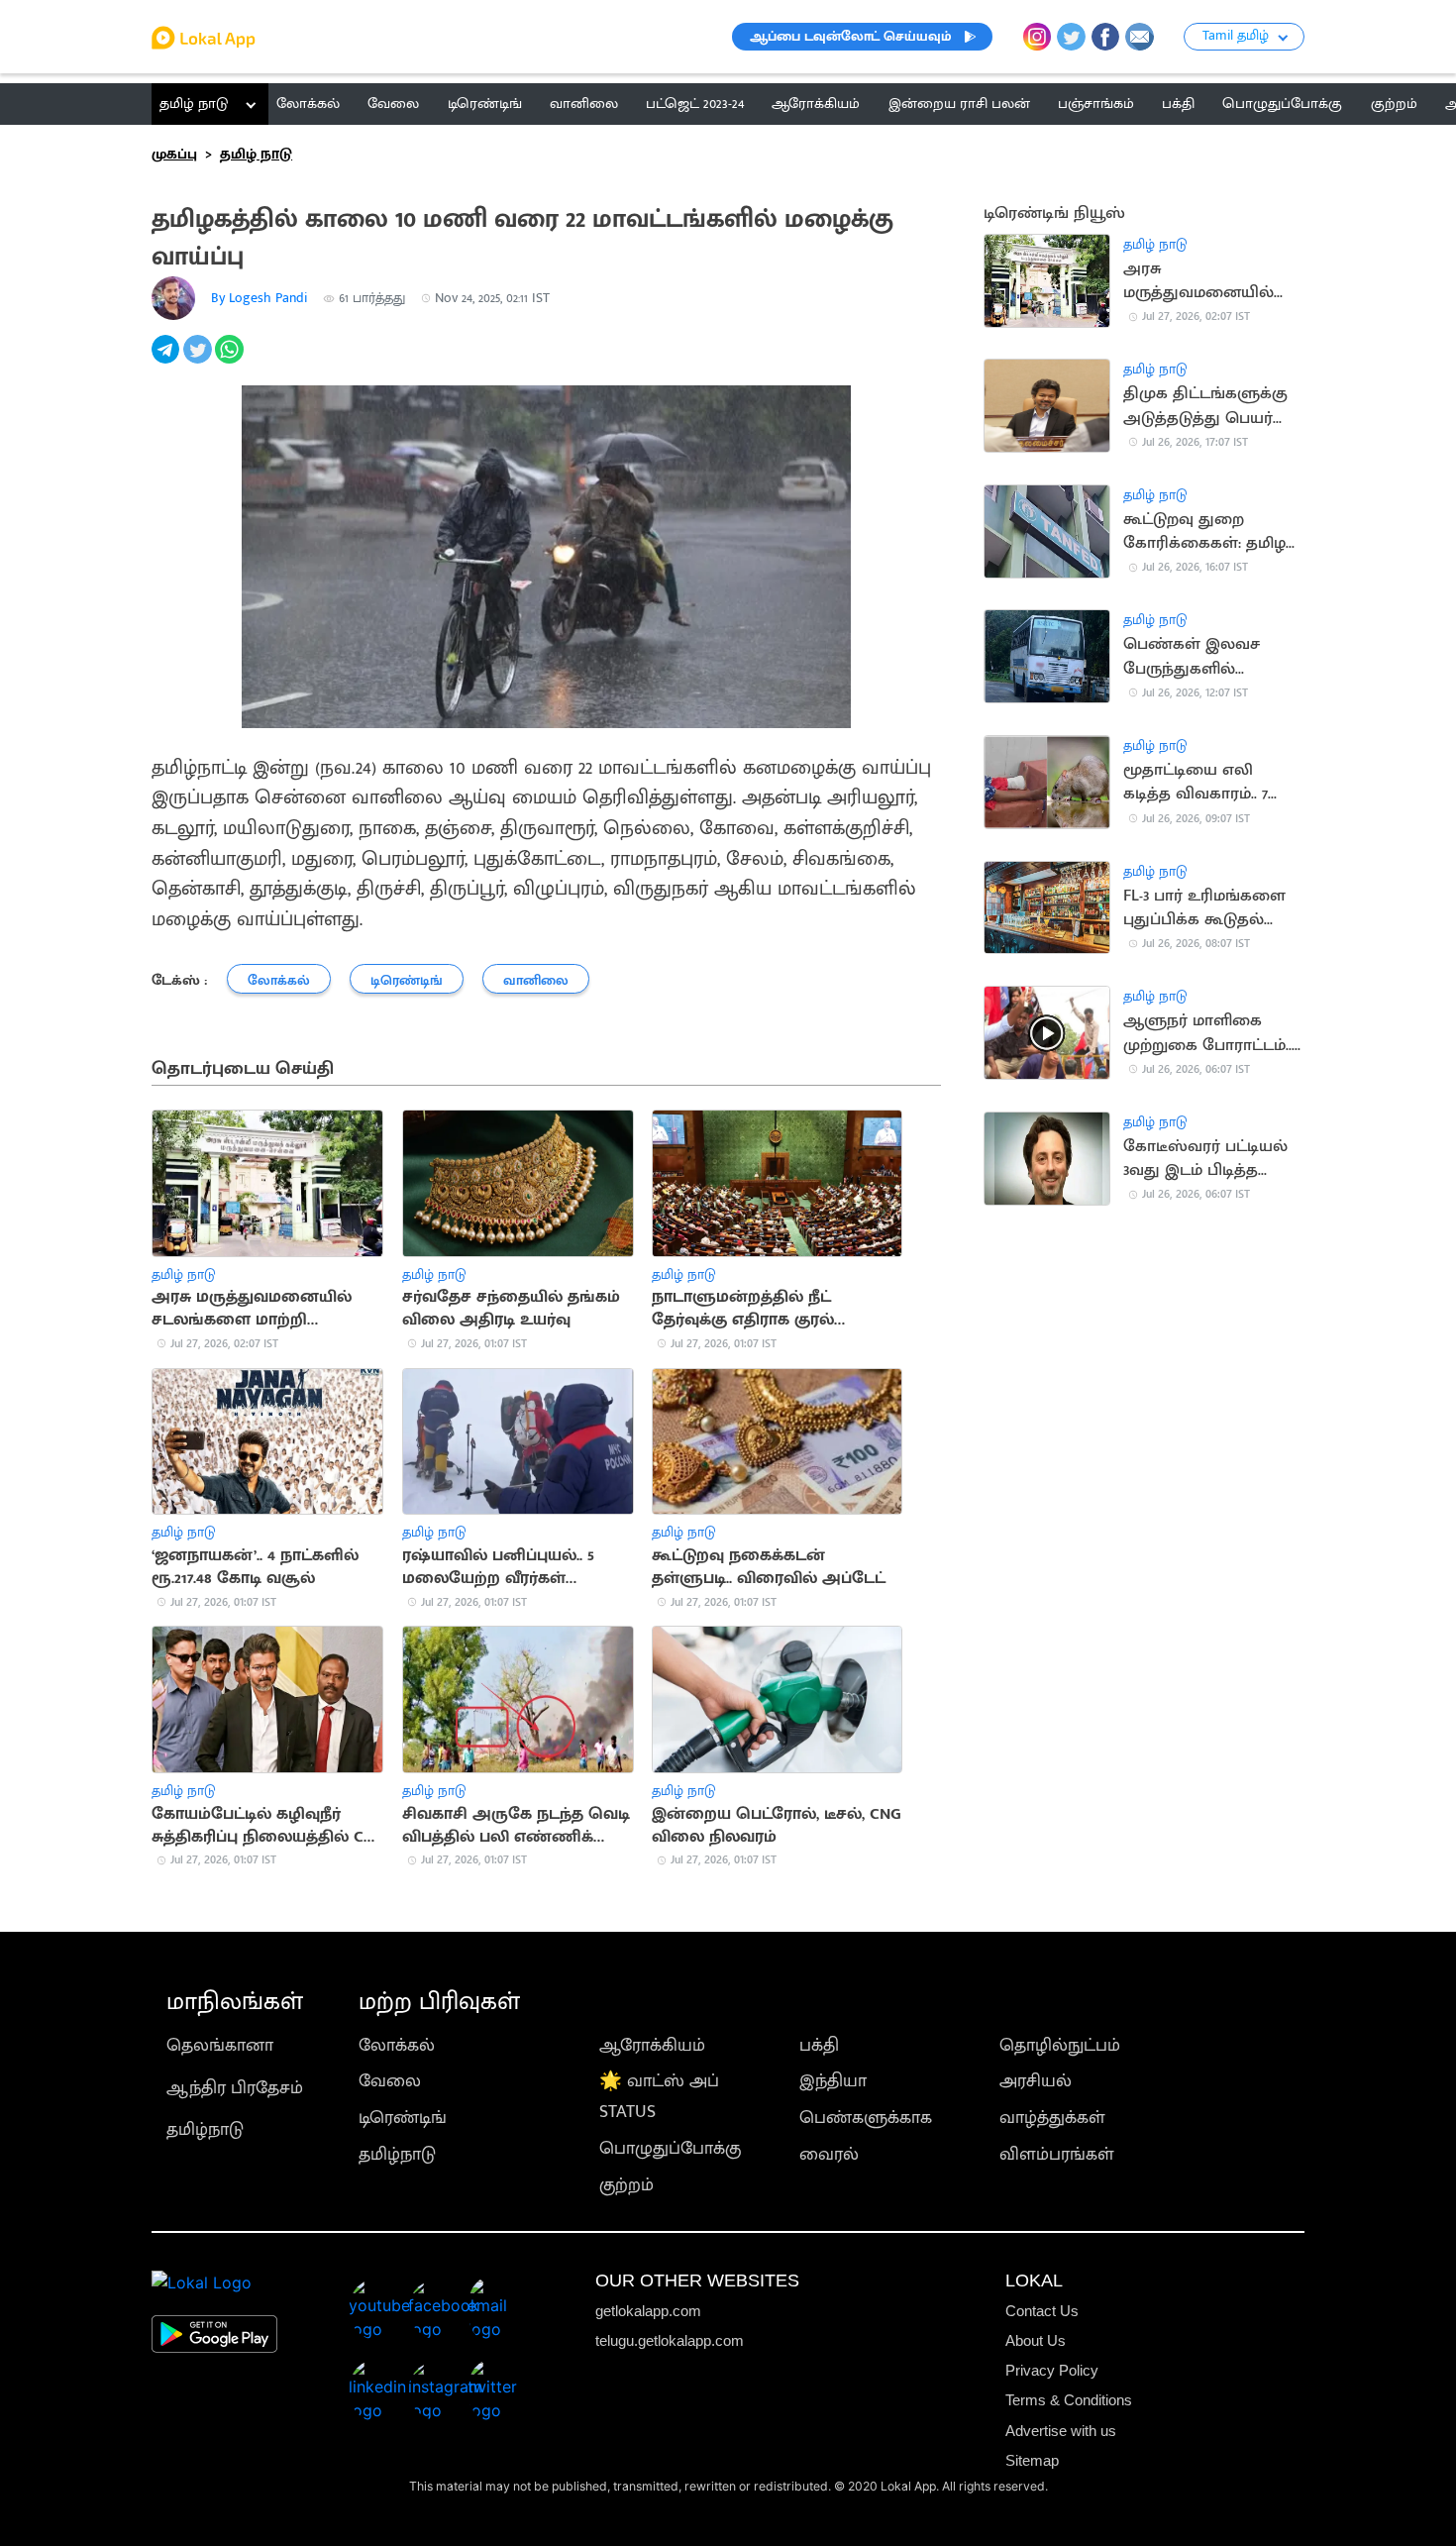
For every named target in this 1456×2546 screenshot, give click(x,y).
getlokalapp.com (648, 2311)
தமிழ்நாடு (205, 2129)
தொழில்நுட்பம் (1060, 2045)
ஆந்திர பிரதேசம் (235, 2088)
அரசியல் (1036, 2081)
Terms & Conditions (1069, 2400)
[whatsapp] (231, 360)
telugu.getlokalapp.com (670, 2340)
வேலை (390, 2081)
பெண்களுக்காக (866, 2118)
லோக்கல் (397, 2045)
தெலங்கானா (220, 2045)
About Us (1036, 2340)
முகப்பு (174, 154)
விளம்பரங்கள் (1057, 2154)
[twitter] (199, 360)
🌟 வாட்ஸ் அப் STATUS (659, 2096)
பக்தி (819, 2045)
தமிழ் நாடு (194, 104)
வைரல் (829, 2154)
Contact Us (1042, 2311)
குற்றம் (626, 2185)
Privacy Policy (1052, 2370)
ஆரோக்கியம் (652, 2045)
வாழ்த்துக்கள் (1052, 2118)
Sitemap (1032, 2460)
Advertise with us (1061, 2431)
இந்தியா (833, 2081)
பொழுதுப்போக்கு (670, 2148)
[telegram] (167, 360)
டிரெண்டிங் (403, 2118)
